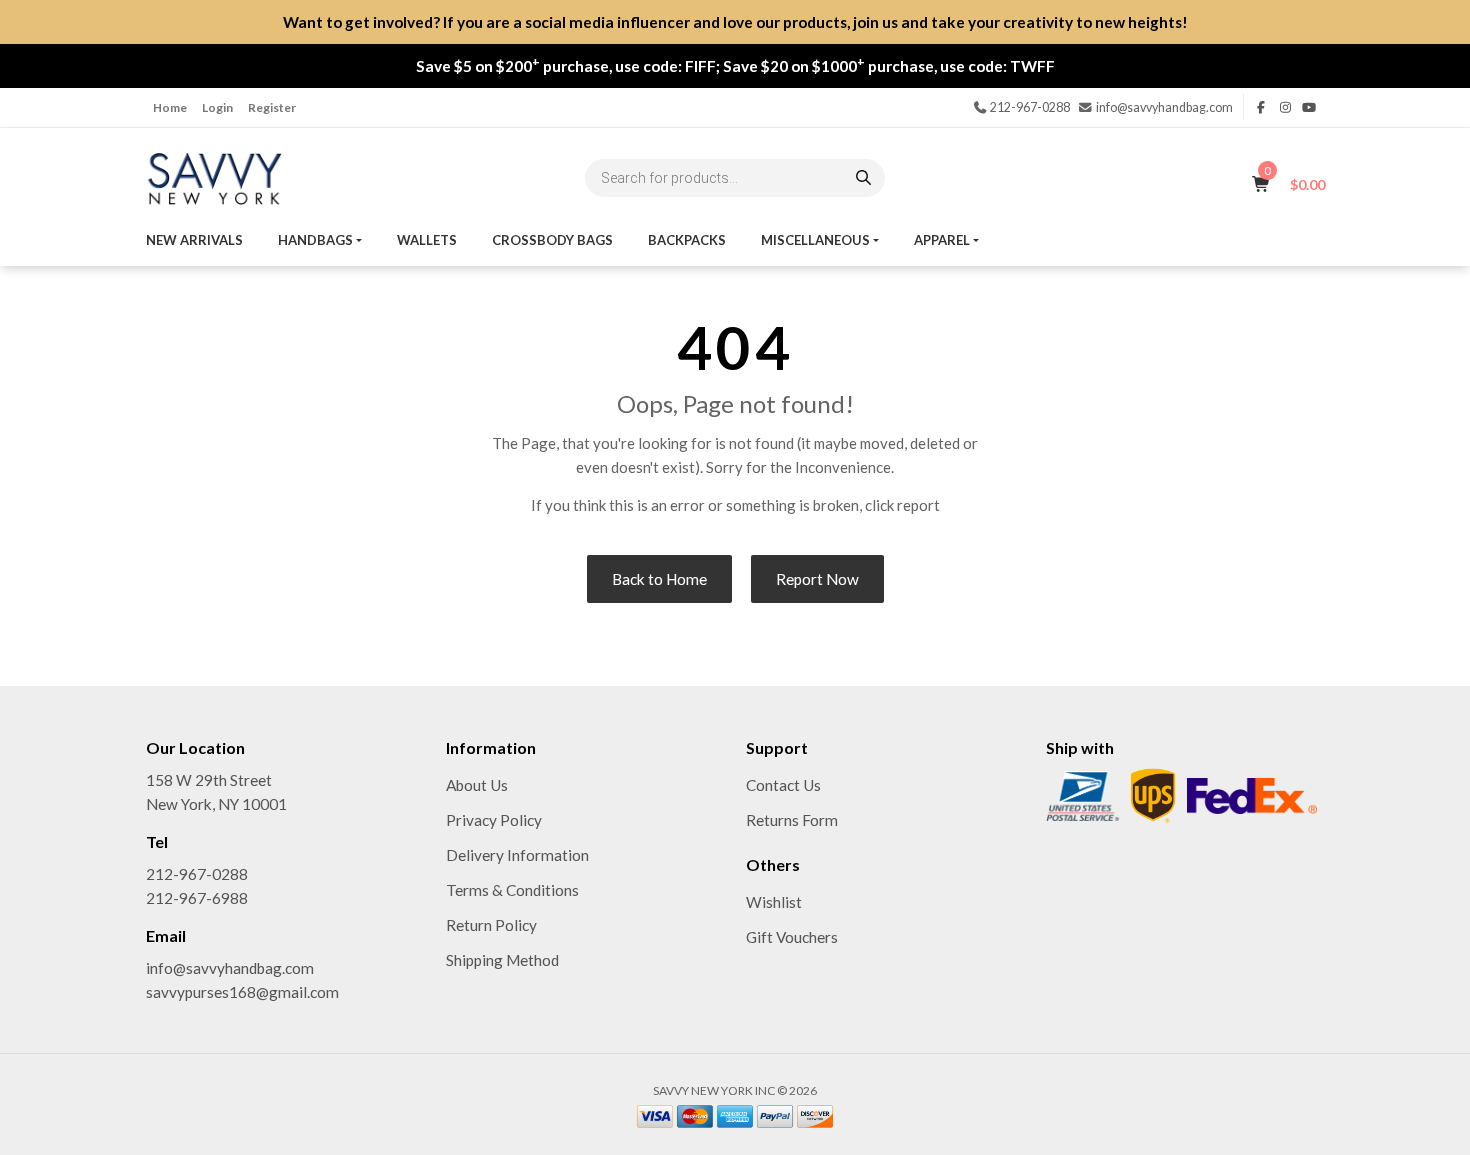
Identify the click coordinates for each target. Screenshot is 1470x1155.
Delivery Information (517, 855)
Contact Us (783, 785)
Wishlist (774, 902)
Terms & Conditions (512, 890)
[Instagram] (1285, 107)
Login (217, 107)
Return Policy (491, 925)
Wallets (427, 240)
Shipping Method (502, 960)
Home (170, 107)
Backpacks (687, 240)
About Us (477, 785)
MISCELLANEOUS (815, 240)
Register (272, 107)
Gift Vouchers (792, 937)
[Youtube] (1309, 107)
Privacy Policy (494, 820)
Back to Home (659, 579)
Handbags (315, 240)
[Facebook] (1262, 107)
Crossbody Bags (552, 240)
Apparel (942, 240)
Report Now (817, 579)
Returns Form (792, 820)
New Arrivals (194, 240)
